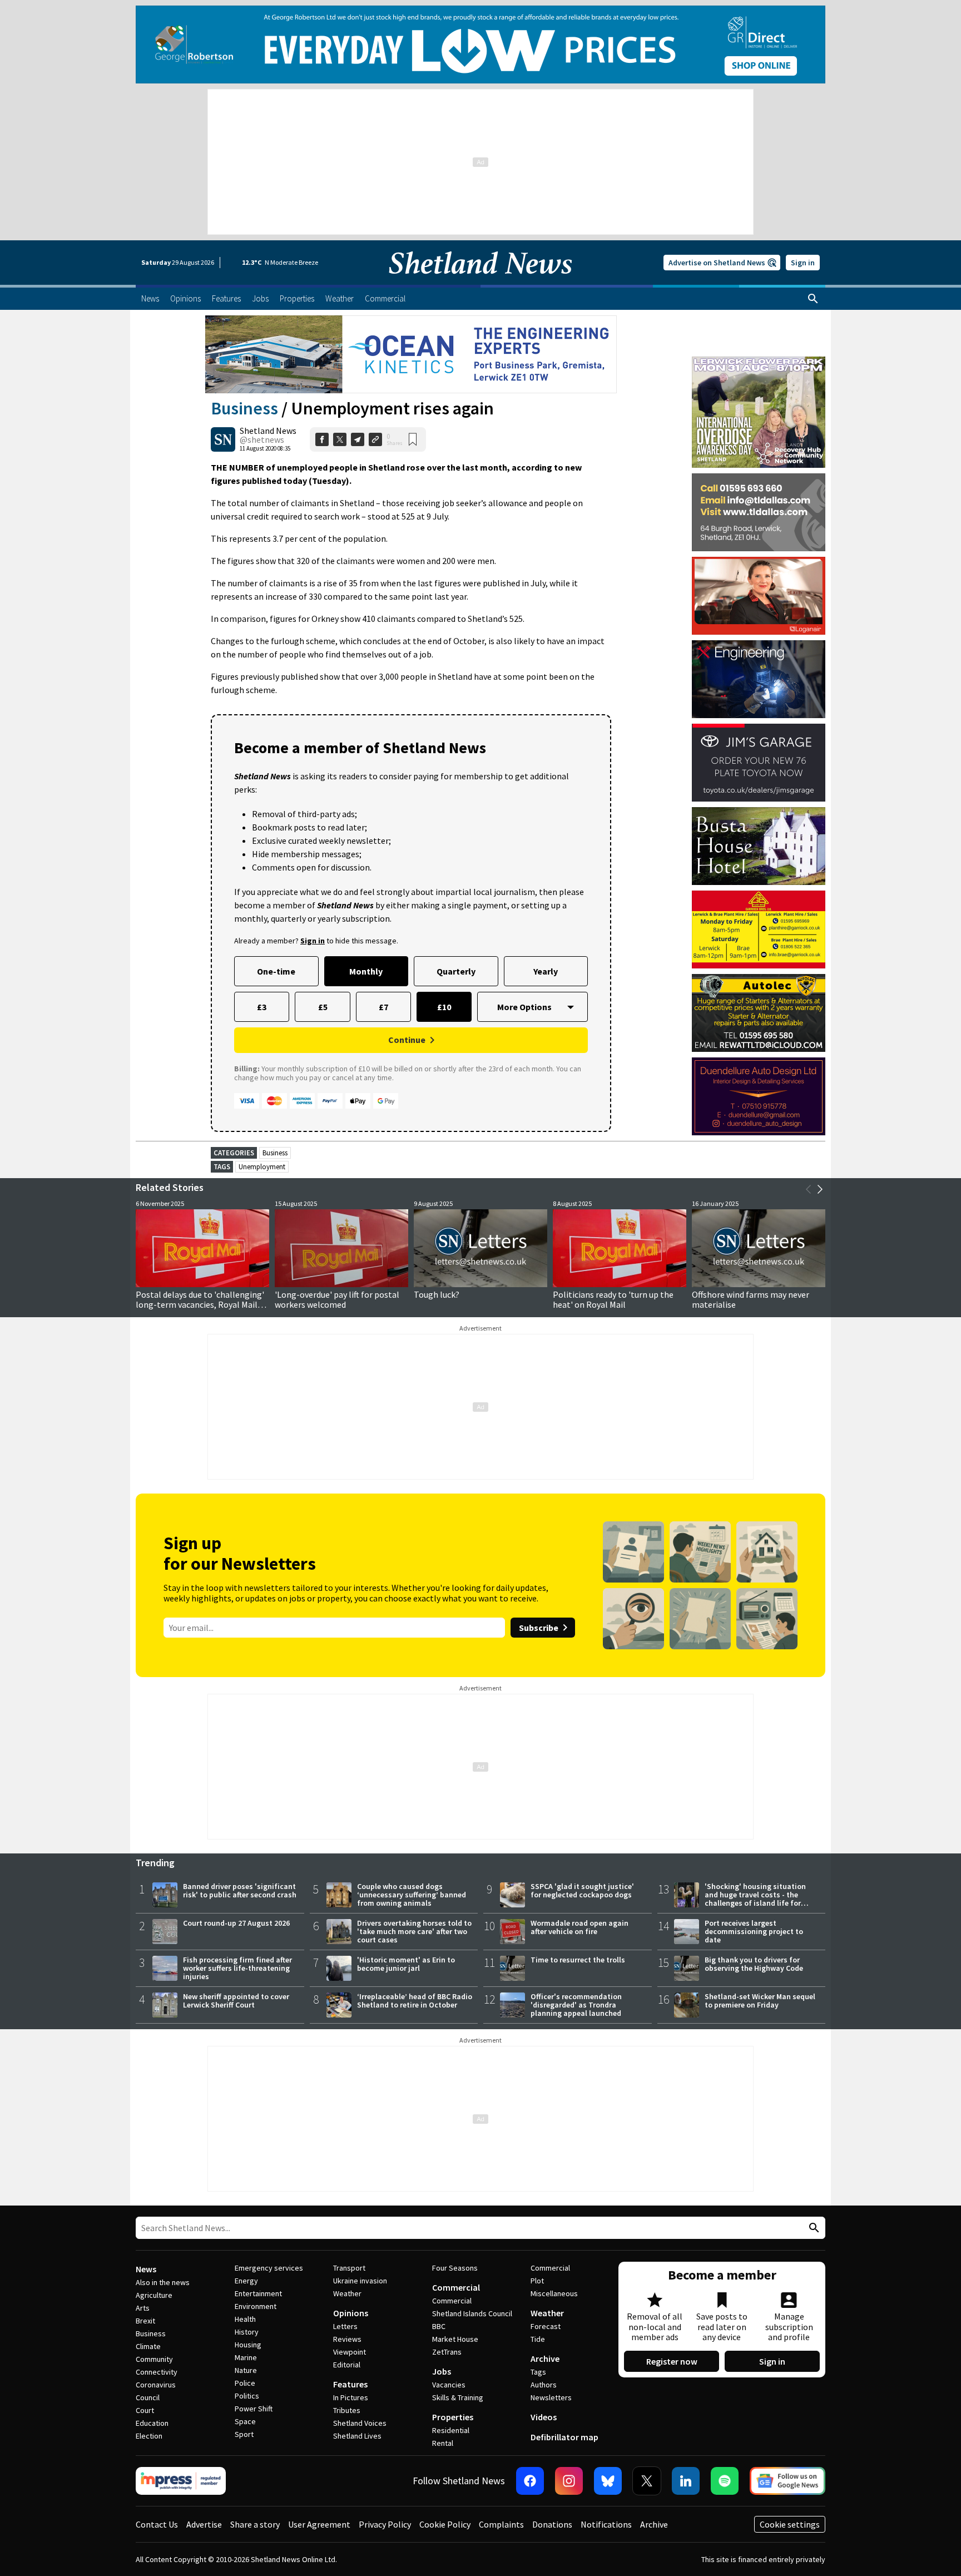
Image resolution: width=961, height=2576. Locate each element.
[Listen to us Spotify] (725, 2481)
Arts (143, 2308)
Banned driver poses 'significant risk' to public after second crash (240, 1890)
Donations (552, 2524)
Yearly (546, 971)
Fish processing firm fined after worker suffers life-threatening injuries (237, 1968)
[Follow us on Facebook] (530, 2481)
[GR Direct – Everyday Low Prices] (481, 45)
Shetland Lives (357, 2436)
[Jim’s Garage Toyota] (759, 763)
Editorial (347, 2365)
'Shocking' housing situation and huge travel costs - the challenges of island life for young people (755, 1899)
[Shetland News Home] (481, 281)
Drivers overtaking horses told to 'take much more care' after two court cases (414, 1931)
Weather (347, 2293)
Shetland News (268, 431)
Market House (455, 2339)
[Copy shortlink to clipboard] (375, 439)
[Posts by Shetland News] (223, 439)
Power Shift (254, 2409)
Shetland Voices (360, 2423)
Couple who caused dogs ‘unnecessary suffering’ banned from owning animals (412, 1895)
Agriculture (154, 2295)
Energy (246, 2281)
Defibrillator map (564, 2437)
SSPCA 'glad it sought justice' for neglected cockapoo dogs (582, 1890)
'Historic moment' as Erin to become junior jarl (406, 1964)
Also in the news (163, 2282)
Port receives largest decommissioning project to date (754, 1931)
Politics (247, 2396)
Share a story (255, 2524)
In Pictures (351, 2397)
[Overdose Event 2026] (759, 362)
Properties (453, 2417)
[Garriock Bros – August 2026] (759, 929)
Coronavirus (156, 2385)
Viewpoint (350, 2352)
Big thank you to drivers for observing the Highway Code (754, 1964)
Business (244, 408)
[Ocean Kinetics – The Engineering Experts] (411, 354)
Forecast (546, 2326)
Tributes (347, 2410)
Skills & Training (458, 2397)
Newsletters (551, 2397)
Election (149, 2436)
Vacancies (449, 2385)
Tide (538, 2339)
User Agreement (319, 2524)
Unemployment (262, 1167)
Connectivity (157, 2372)
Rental (443, 2443)
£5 (323, 1007)
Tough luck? (437, 1294)
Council (148, 2397)
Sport (244, 2434)
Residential (451, 2430)
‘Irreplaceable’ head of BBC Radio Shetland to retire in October (415, 2001)
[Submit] (813, 2228)
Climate (148, 2346)
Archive (545, 2359)
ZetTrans (447, 2352)
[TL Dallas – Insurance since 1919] (759, 512)
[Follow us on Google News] (787, 2481)
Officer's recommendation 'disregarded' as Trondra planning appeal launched (576, 2005)
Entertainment (258, 2293)
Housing (248, 2345)
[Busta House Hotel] (759, 846)
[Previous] (809, 1189)
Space (245, 2421)
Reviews (347, 2339)
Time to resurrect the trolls (578, 1960)
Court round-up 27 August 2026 (236, 1923)
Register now (672, 2361)
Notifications (606, 2524)
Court (145, 2410)
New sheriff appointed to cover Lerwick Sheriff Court (236, 2001)
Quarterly (456, 971)
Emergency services (269, 2268)
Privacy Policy (385, 2524)
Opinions (351, 2313)
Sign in (803, 263)
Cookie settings (790, 2524)
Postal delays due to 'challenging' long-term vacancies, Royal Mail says (200, 1304)
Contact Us (157, 2524)
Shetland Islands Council (472, 2313)
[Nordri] (759, 679)
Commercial (456, 2287)
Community (154, 2359)
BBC (439, 2326)
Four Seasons (455, 2268)
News (146, 2269)
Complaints (501, 2524)
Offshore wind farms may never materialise (751, 1299)
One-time (276, 971)
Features (350, 2384)
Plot (537, 2281)
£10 (444, 1007)
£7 (383, 1007)
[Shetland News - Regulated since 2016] (181, 2481)
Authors (544, 2385)
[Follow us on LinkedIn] (686, 2481)
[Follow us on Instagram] (569, 2481)
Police (245, 2383)
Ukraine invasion (360, 2281)
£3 (262, 1007)
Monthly (366, 971)
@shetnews (262, 439)
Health (245, 2319)
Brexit (145, 2321)
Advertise (204, 2524)
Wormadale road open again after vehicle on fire (579, 1927)
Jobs (442, 2371)
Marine (246, 2357)
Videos (544, 2417)
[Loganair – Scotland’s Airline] (759, 596)
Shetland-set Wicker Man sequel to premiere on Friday (760, 2001)
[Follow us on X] (647, 2481)
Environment (256, 2306)
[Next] (820, 1189)
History (247, 2332)
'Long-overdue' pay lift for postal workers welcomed (337, 1299)
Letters (345, 2326)
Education (152, 2423)
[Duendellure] (759, 1096)
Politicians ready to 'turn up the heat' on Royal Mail (613, 1299)
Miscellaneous (554, 2293)
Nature (246, 2370)
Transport (349, 2268)
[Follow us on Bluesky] (608, 2481)
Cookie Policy (445, 2524)
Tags (538, 2372)
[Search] (813, 299)
